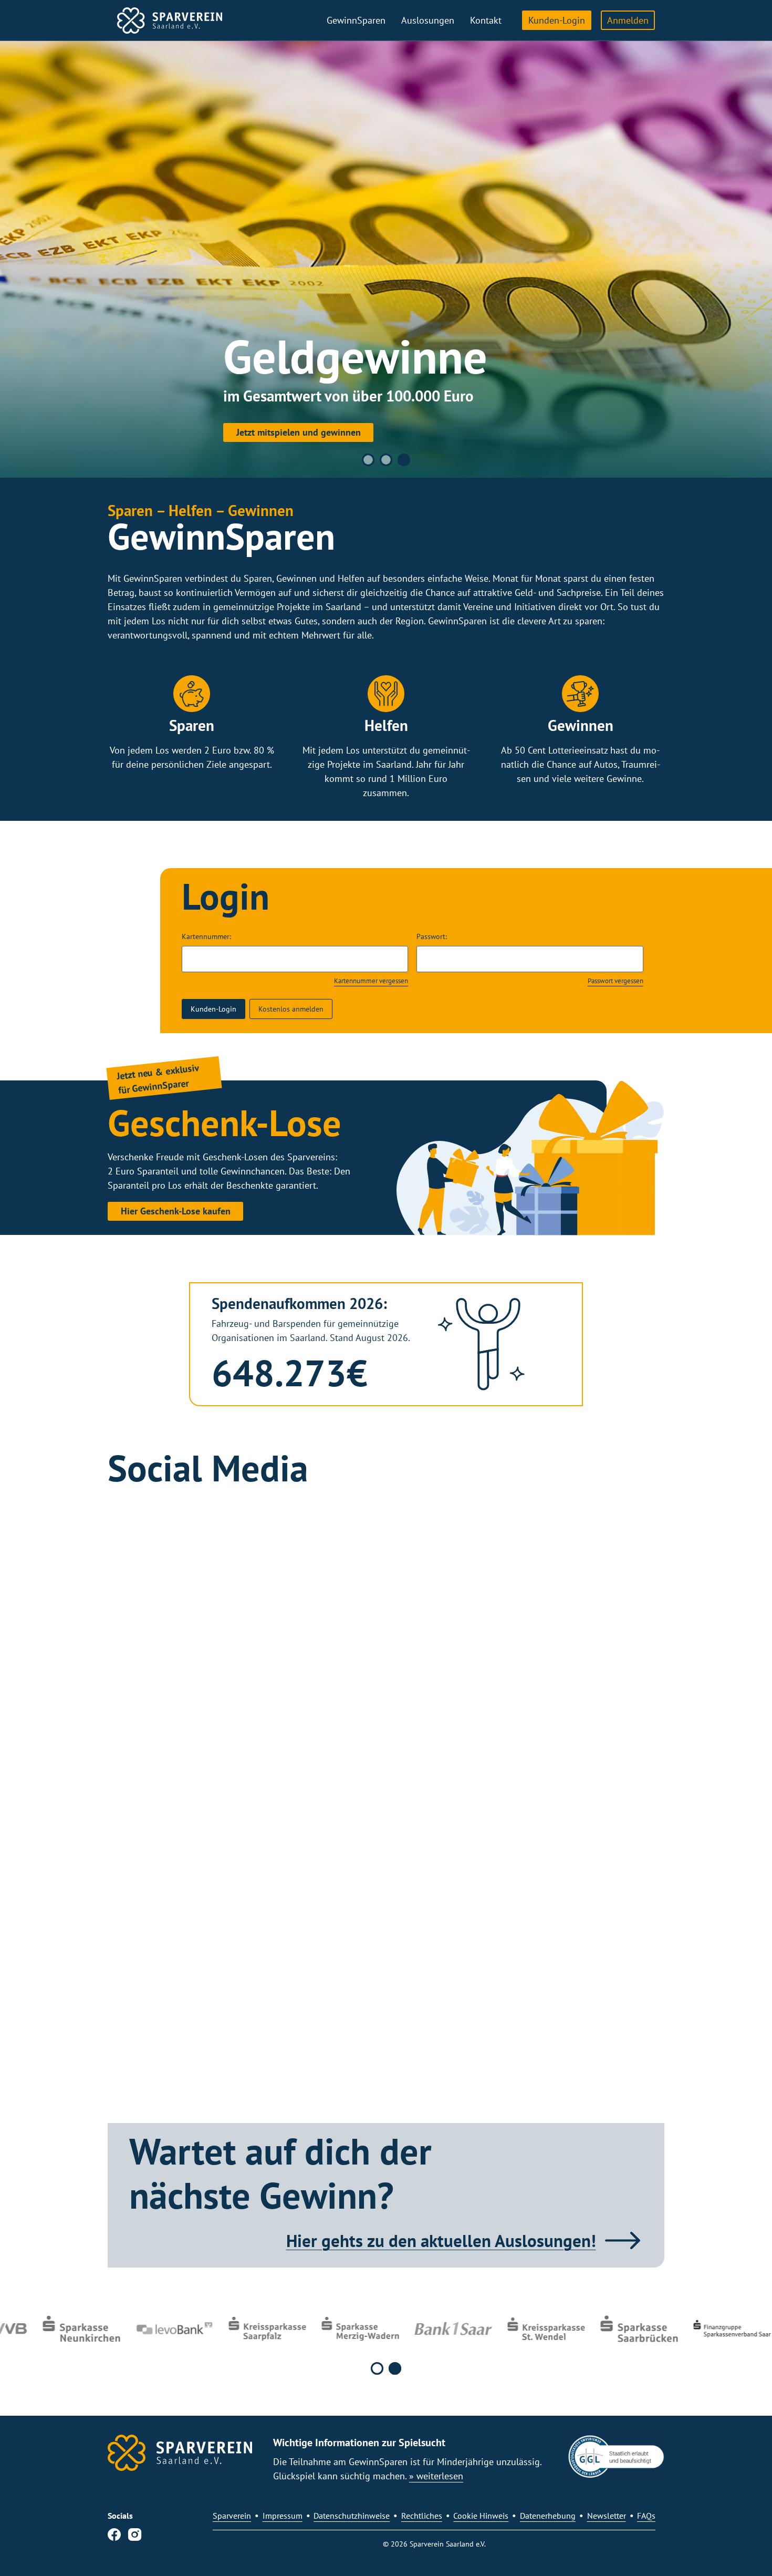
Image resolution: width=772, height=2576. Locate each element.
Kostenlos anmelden (291, 1009)
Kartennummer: (206, 936)
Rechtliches (422, 2516)
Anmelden (628, 20)
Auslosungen (428, 20)
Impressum (283, 2516)
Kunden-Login (557, 20)
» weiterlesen (436, 2476)
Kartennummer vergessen (371, 981)
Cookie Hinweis (481, 2516)
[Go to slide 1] (368, 460)
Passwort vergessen (615, 981)
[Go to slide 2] (386, 460)
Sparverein (232, 2516)
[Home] (170, 20)
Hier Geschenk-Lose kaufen (176, 1211)
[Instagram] (135, 2537)
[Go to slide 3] (404, 460)
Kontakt (486, 20)
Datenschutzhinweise (352, 2516)
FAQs (646, 2516)
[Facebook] (114, 2537)
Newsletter (607, 2516)
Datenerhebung (548, 2516)
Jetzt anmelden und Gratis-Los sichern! (480, 430)
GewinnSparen (356, 20)
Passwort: (432, 936)
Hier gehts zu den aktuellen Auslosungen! (441, 2240)
